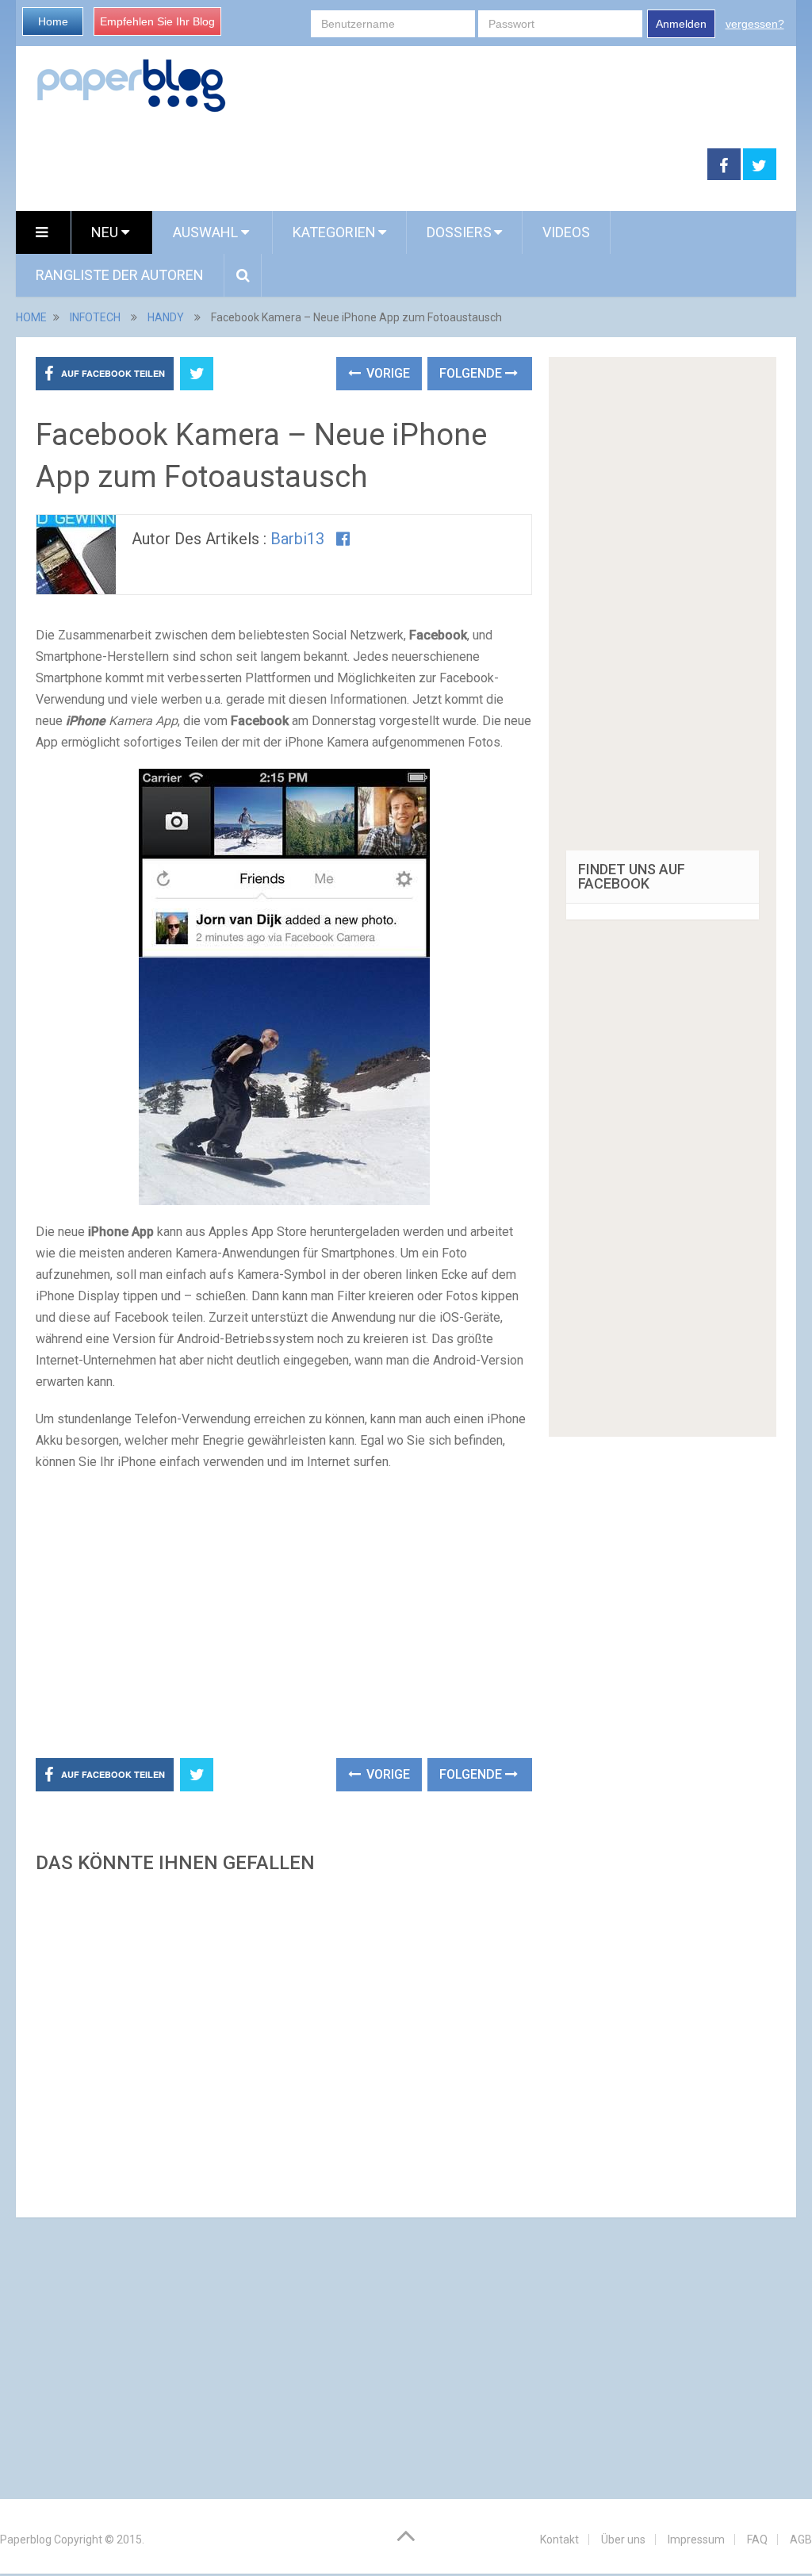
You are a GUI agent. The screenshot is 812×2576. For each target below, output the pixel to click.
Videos (566, 232)
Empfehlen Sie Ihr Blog (157, 21)
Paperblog (26, 2540)
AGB (801, 2540)
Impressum (696, 2540)
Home (53, 21)
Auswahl (207, 232)
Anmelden (681, 24)
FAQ (757, 2540)
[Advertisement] (362, 165)
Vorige (387, 373)
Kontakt (559, 2540)
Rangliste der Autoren (120, 275)
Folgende (472, 373)
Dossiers (459, 232)
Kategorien (334, 232)
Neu (106, 232)
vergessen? (755, 24)
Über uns (623, 2540)
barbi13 (297, 539)
